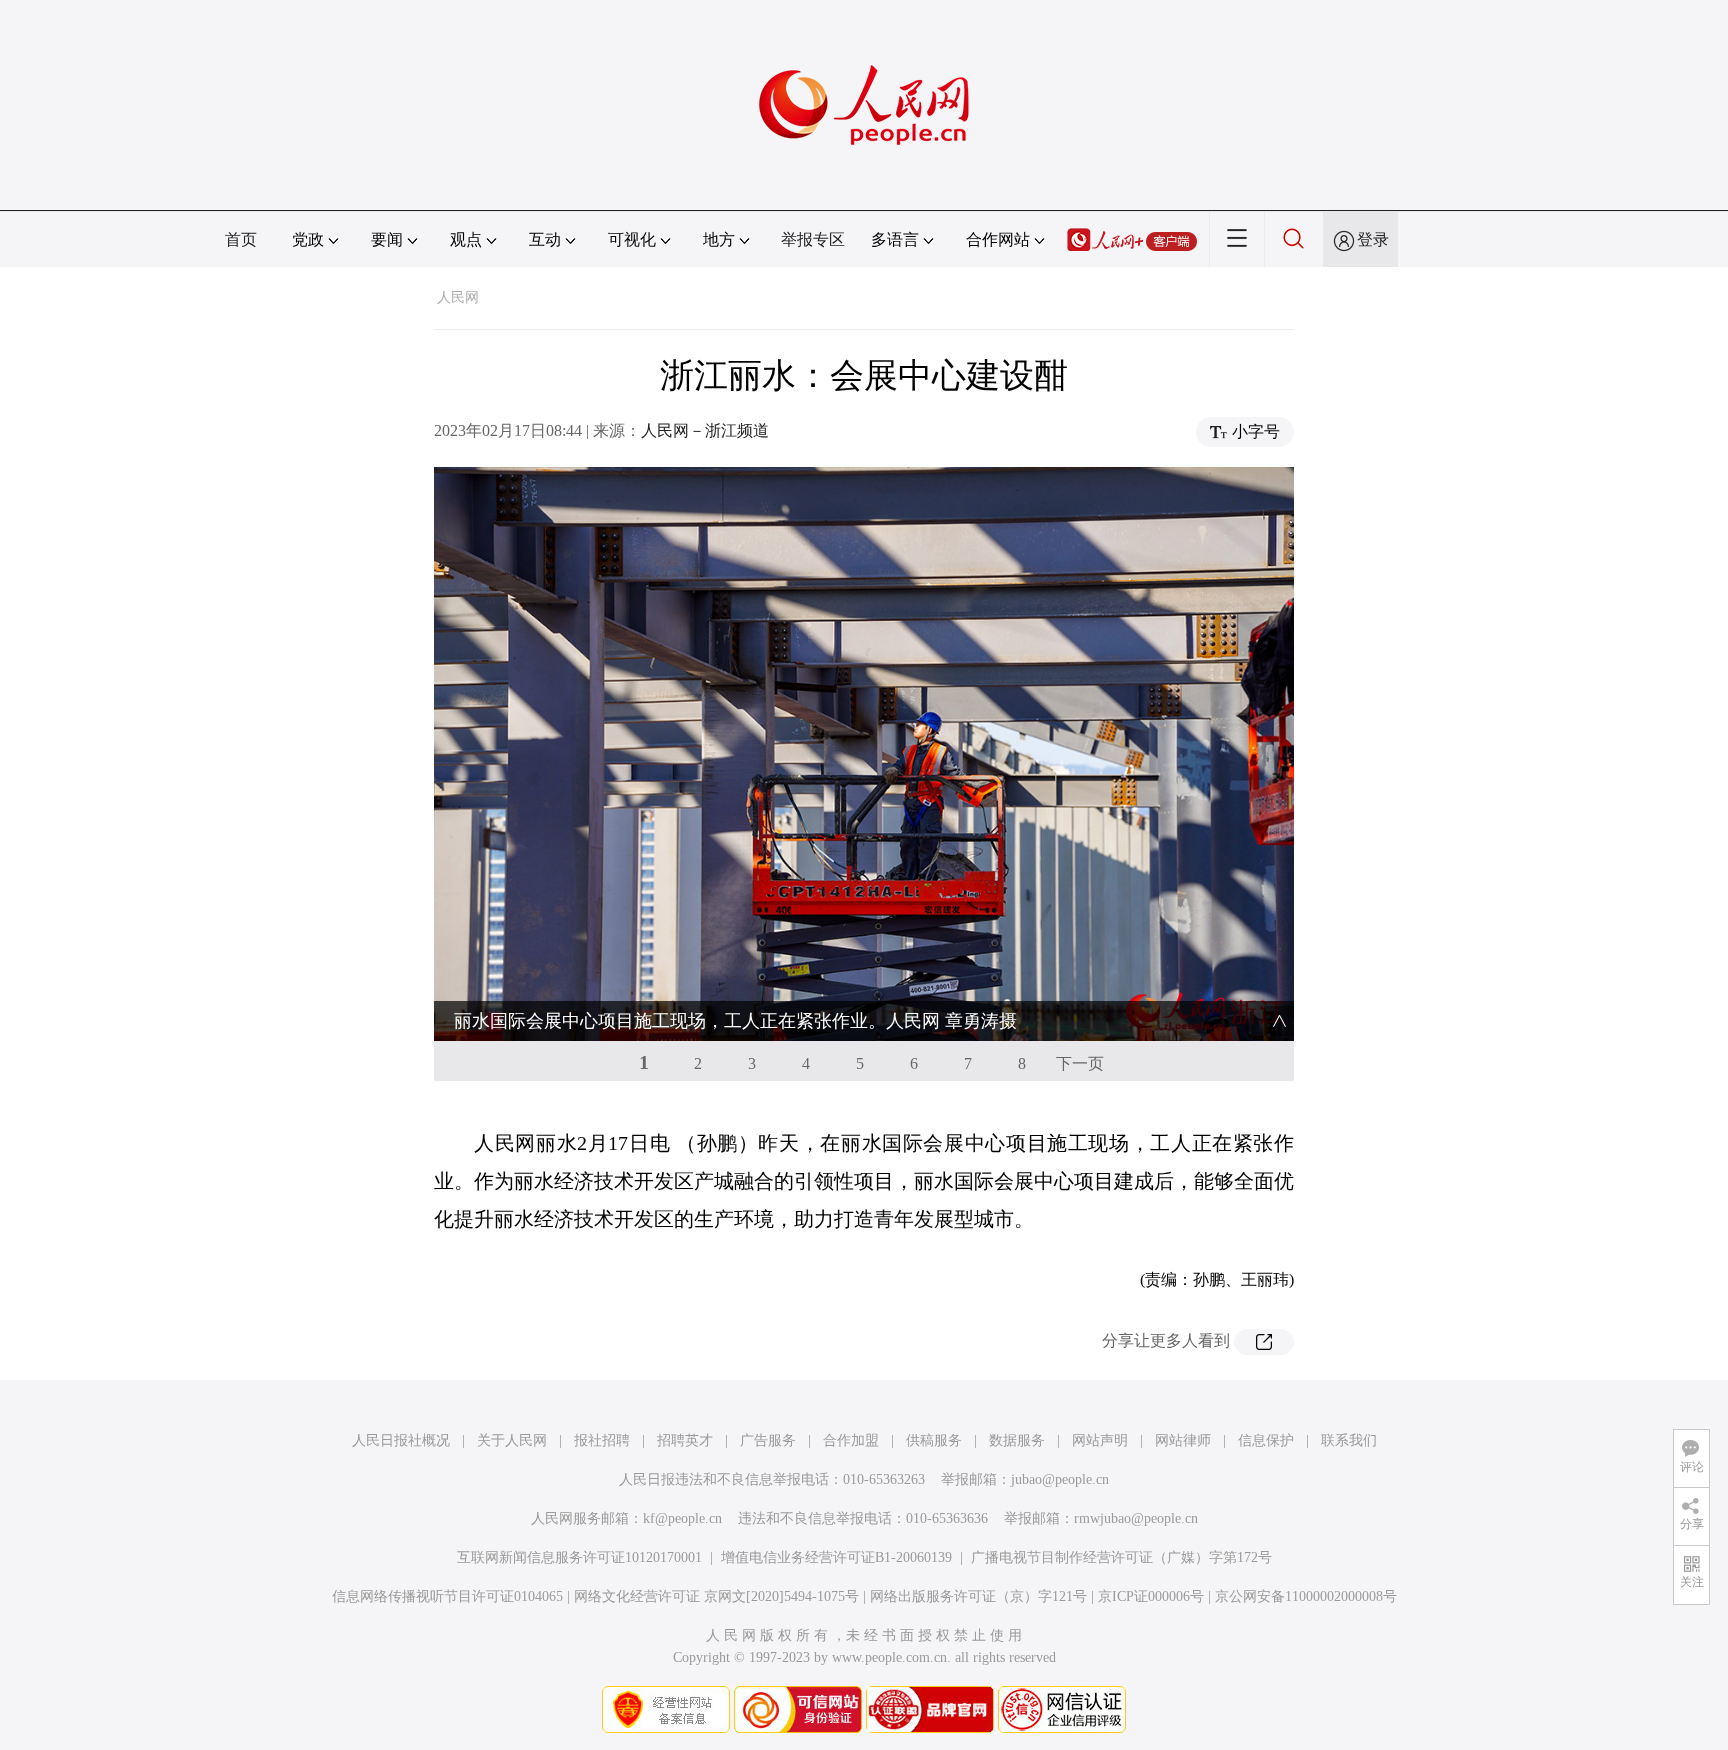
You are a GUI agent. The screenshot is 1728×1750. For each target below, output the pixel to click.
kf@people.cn (682, 1518)
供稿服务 (934, 1440)
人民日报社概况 (401, 1440)
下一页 (1080, 1063)
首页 (241, 239)
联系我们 (1349, 1440)
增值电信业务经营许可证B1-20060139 (836, 1557)
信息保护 (1266, 1440)
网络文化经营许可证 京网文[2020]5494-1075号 (716, 1596)
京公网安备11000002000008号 (1306, 1596)
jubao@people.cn (1060, 1479)
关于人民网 (512, 1440)
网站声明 (1100, 1440)
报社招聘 (602, 1440)
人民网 (458, 297)
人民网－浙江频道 (705, 430)
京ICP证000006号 (1151, 1596)
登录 (1373, 239)
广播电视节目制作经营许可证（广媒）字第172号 (1121, 1557)
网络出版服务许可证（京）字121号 (978, 1596)
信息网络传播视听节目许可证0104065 (447, 1596)
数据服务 (1017, 1440)
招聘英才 (685, 1440)
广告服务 (768, 1440)
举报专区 (813, 239)
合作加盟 (851, 1440)
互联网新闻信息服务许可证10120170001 (579, 1557)
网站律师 (1183, 1440)
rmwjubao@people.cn (1136, 1518)
